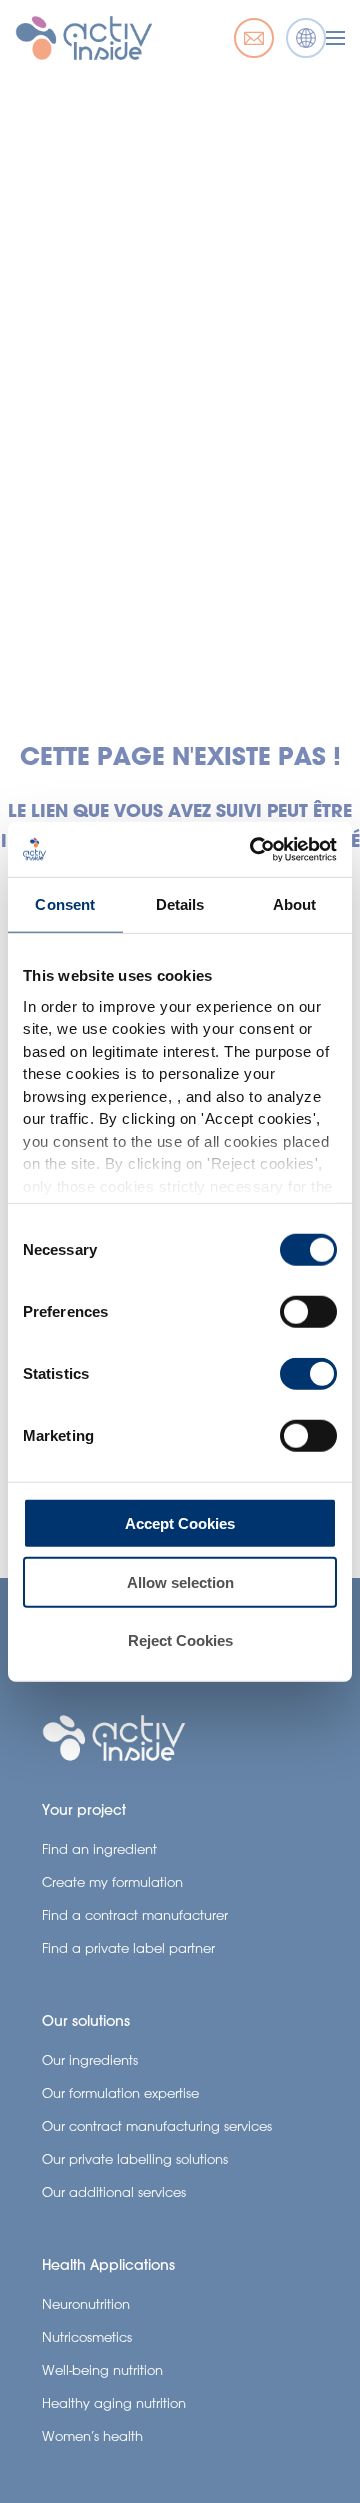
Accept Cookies (180, 1523)
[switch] (308, 1312)
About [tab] (295, 904)
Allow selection (180, 1581)
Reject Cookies (180, 1640)
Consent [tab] (65, 904)
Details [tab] (180, 904)
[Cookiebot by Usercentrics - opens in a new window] (254, 849)
